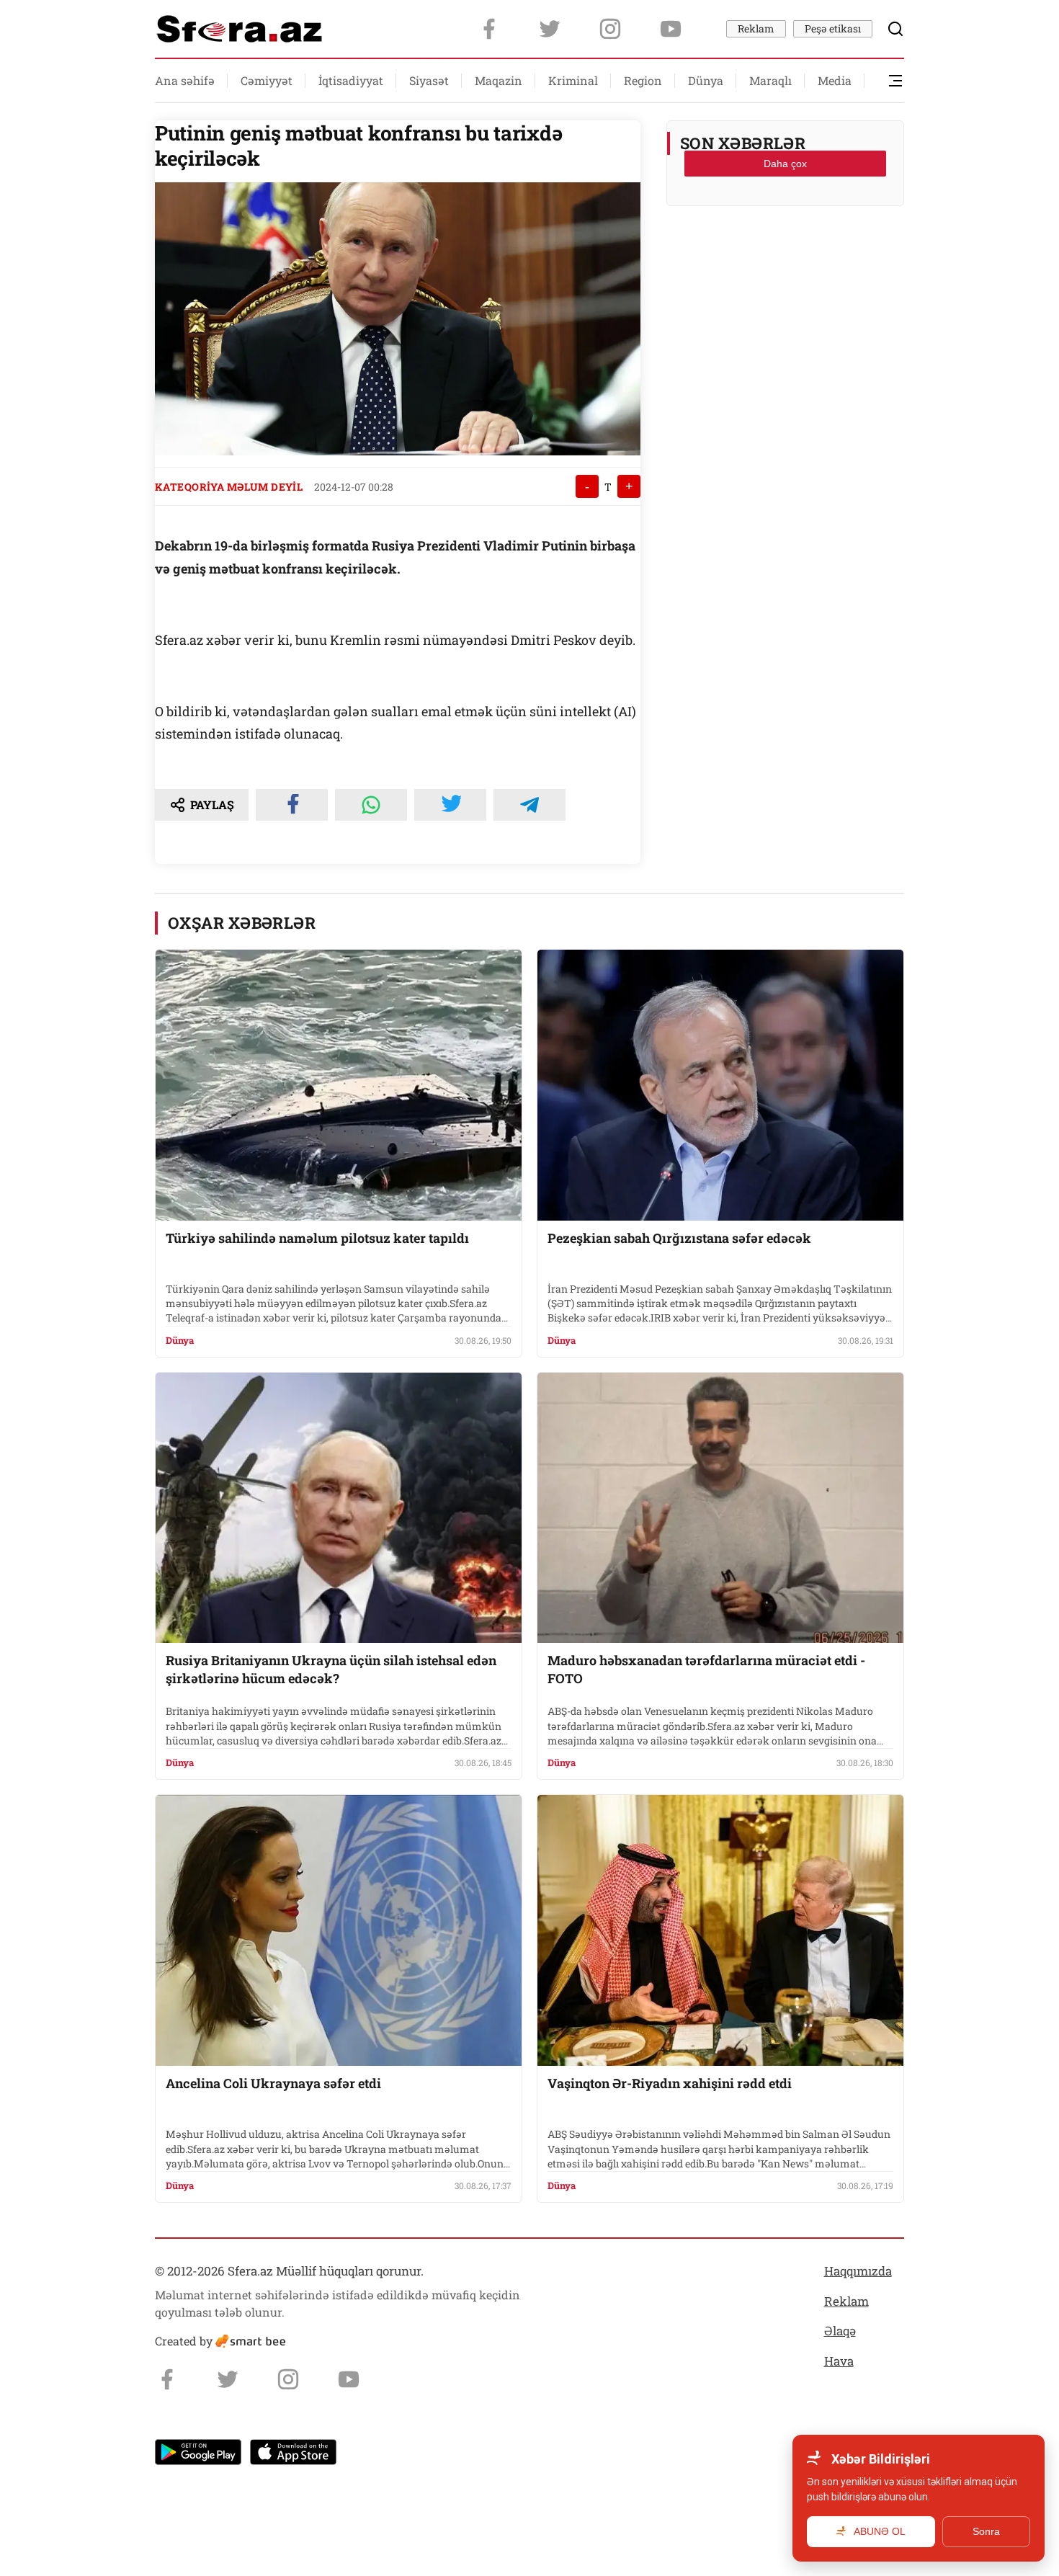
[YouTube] (671, 29)
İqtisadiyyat (351, 80)
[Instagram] (610, 29)
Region (643, 80)
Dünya (706, 80)
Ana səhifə (185, 80)
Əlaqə (840, 2331)
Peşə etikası (833, 28)
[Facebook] (489, 29)
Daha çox (785, 164)
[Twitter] (550, 29)
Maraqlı (770, 80)
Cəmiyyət (267, 80)
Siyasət (429, 80)
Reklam (756, 28)
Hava (839, 2361)
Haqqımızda (858, 2271)
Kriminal (573, 80)
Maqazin (499, 80)
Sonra (986, 2531)
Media (835, 80)
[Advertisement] (785, 253)
